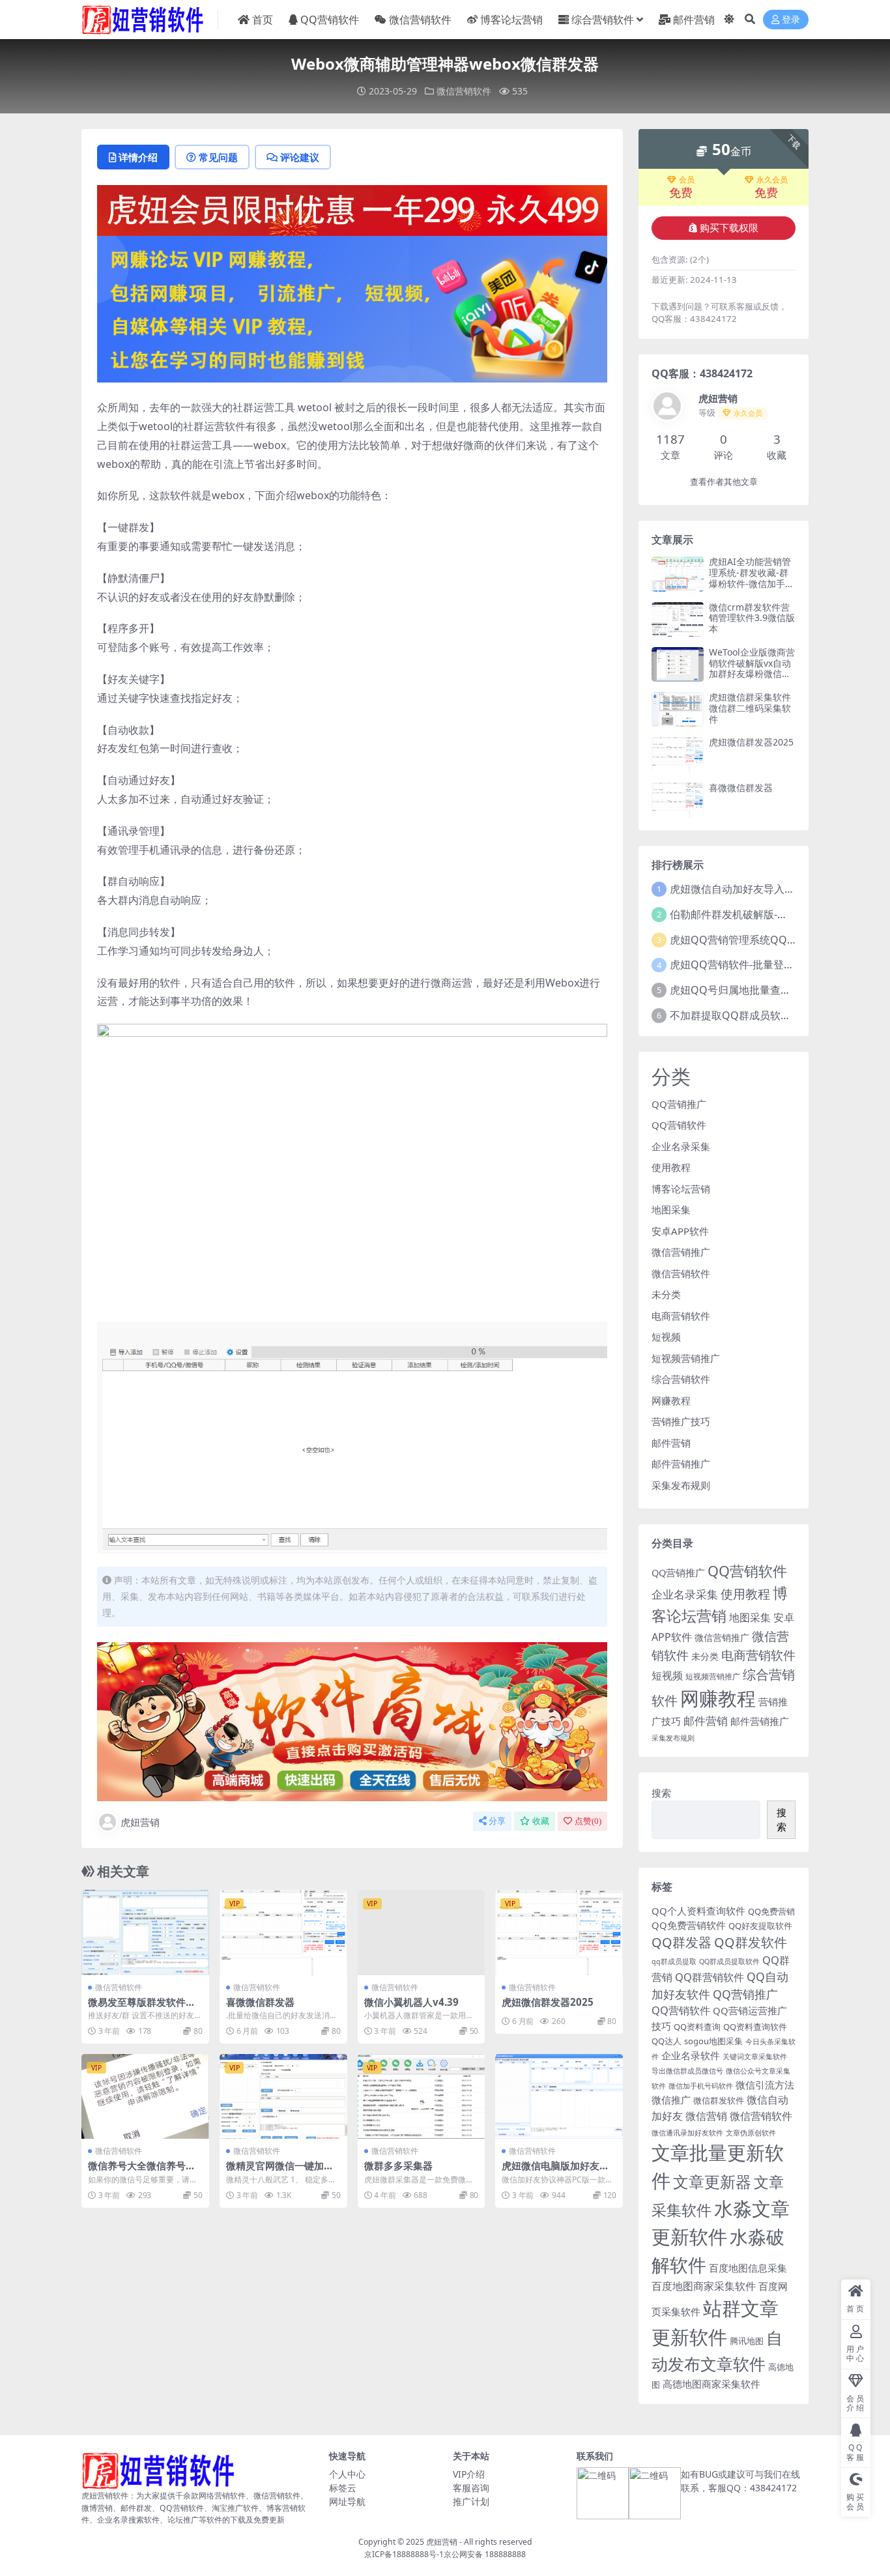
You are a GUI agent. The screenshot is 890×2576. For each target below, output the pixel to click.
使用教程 (671, 1167)
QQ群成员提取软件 (729, 1961)
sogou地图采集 (713, 2041)
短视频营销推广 (686, 1358)
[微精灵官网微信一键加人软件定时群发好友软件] (283, 2096)
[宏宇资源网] (352, 308)
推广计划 (471, 2501)
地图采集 (671, 1209)
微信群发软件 (719, 2100)
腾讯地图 (747, 2341)
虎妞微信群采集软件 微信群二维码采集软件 (750, 708)
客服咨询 (471, 2488)
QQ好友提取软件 (760, 1926)
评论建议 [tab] (300, 157)
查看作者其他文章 (724, 482)
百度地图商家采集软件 (704, 2286)
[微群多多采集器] (422, 2096)
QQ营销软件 (330, 20)
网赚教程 (671, 1400)
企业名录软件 (691, 2055)
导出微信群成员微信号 (687, 2071)
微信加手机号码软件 (701, 2086)
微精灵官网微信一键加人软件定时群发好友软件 (280, 2171)
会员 (687, 180)
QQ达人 (667, 2041)
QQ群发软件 (751, 1942)
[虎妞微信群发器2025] (559, 1932)
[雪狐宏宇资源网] (352, 1720)
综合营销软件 (603, 20)
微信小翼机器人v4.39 (411, 2002)
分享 (497, 1821)
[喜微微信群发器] (283, 1932)
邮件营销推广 (681, 1464)
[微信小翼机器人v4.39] (422, 1932)
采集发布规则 (681, 1485)
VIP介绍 (469, 2474)
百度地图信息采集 (748, 2268)
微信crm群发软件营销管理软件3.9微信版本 (752, 618)
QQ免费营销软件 (689, 1925)
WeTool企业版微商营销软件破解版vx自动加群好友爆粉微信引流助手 (752, 668)
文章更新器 (712, 2181)
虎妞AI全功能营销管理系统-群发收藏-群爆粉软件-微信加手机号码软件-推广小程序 (752, 578)
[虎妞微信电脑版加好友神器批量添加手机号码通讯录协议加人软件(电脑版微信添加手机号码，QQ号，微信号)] (559, 2096)
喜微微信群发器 (260, 2002)
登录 (791, 20)
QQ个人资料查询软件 (698, 1911)
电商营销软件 (681, 1316)
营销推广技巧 (681, 1421)
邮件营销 (694, 20)
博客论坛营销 (511, 20)
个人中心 (347, 2474)
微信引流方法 (765, 2085)
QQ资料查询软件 (755, 2027)
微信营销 (706, 2116)
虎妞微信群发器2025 (548, 2002)
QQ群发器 (682, 1942)
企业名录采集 (681, 1146)
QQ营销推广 (679, 1104)
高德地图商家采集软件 (711, 2384)
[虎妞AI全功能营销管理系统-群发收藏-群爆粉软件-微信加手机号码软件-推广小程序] (678, 574)
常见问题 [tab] (218, 157)
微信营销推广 (681, 1252)
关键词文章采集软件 (755, 2057)
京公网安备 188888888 (485, 2554)
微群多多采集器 (398, 2165)
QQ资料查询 (697, 2027)
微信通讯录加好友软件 (687, 2133)
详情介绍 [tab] (138, 157)
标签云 (343, 2488)
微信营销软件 (420, 20)
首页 (263, 20)
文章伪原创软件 (751, 2133)
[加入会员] (352, 209)
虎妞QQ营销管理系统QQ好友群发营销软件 (770, 940)
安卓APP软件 (680, 1231)
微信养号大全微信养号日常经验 (142, 2171)
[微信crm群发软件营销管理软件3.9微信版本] (678, 619)
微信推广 (671, 2100)
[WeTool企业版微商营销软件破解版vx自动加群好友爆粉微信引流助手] (678, 664)
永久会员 (772, 180)
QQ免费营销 (771, 1911)
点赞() (588, 1821)
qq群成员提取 (674, 1961)
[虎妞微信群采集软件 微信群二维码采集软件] (678, 709)
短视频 (666, 1337)
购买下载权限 (729, 228)
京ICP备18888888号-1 (404, 2554)
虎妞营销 (140, 1822)
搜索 (661, 1793)
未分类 (666, 1294)
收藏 (541, 1821)
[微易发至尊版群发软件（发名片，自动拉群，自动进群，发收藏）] (145, 1932)
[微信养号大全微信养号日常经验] (145, 2096)
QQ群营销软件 (710, 1977)
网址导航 (347, 2501)
